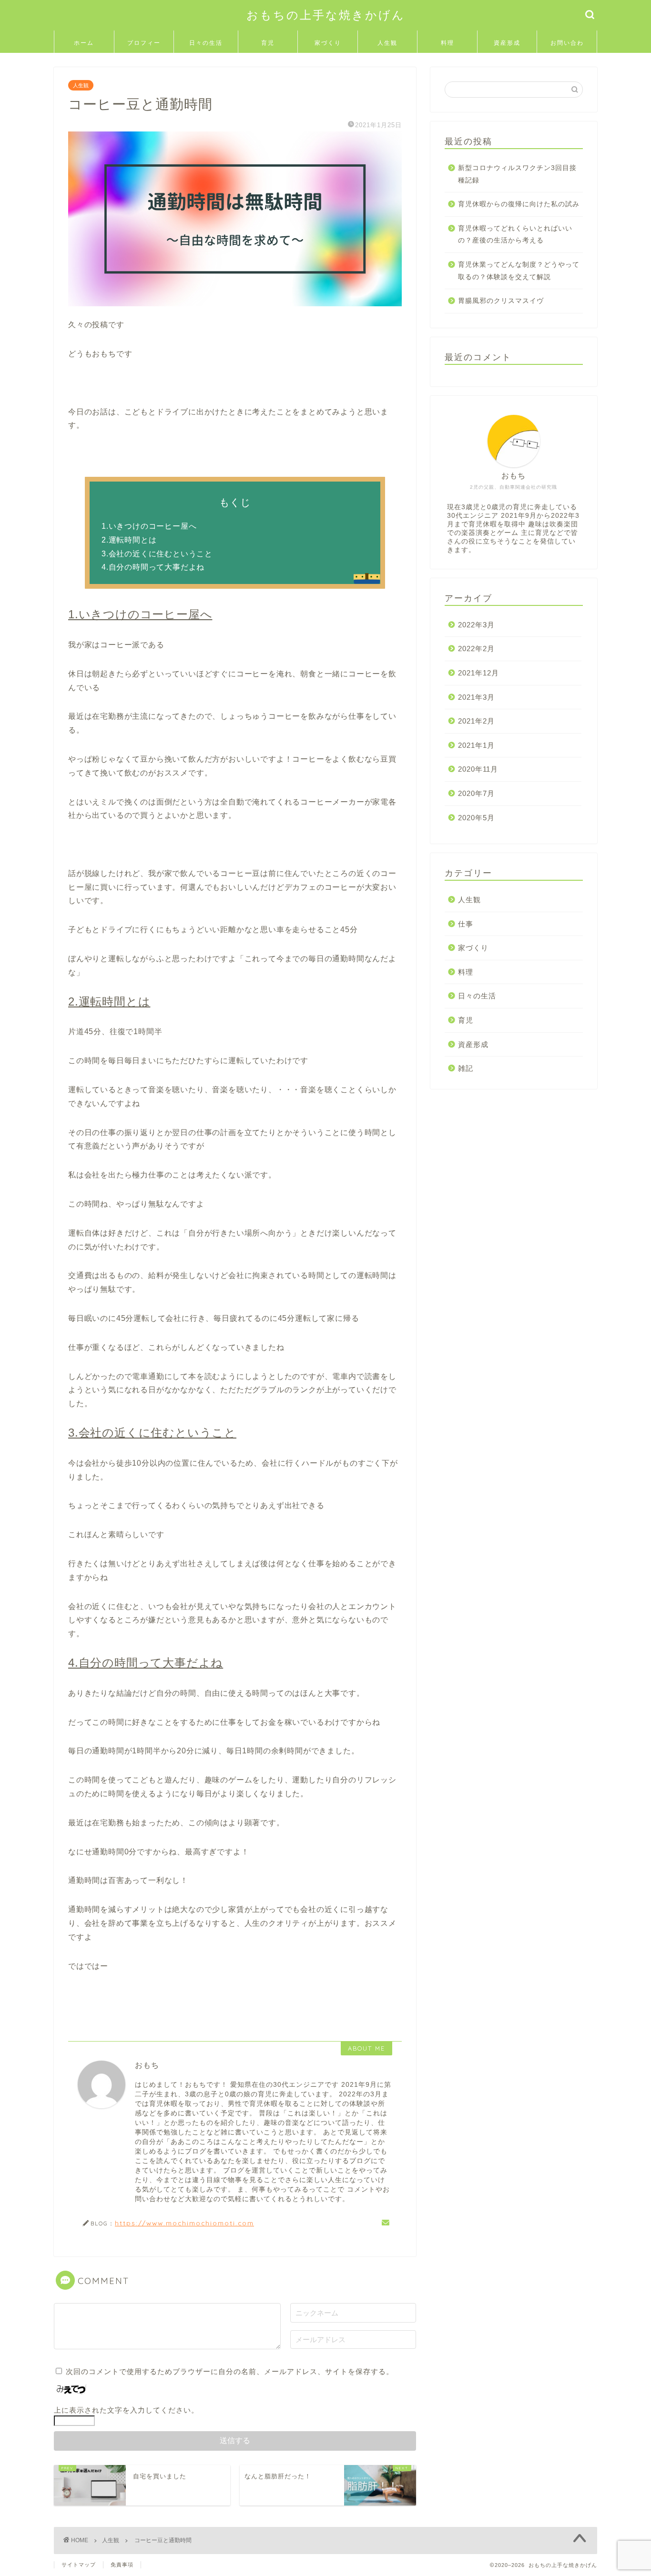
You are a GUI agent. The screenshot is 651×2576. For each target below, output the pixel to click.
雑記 (466, 1068)
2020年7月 (476, 793)
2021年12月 (478, 673)
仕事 (466, 924)
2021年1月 (476, 745)
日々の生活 (206, 43)
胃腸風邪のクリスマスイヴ (501, 301)
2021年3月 (476, 697)
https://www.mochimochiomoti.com (184, 2223)
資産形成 (507, 43)
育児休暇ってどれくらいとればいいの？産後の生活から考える (515, 235)
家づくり (328, 43)
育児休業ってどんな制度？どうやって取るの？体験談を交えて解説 (519, 271)
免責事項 (122, 2565)
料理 (448, 43)
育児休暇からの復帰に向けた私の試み (519, 204)
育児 (268, 43)
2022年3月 (476, 625)
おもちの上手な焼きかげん (326, 15)
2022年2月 (476, 649)
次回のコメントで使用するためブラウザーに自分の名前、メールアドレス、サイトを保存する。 (230, 2371)
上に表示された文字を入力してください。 (126, 2410)
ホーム (84, 43)
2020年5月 (476, 818)
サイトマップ (79, 2565)
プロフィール (144, 46)
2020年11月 (478, 769)
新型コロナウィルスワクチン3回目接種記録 (517, 174)
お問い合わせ (567, 46)
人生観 (387, 43)
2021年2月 (476, 721)
